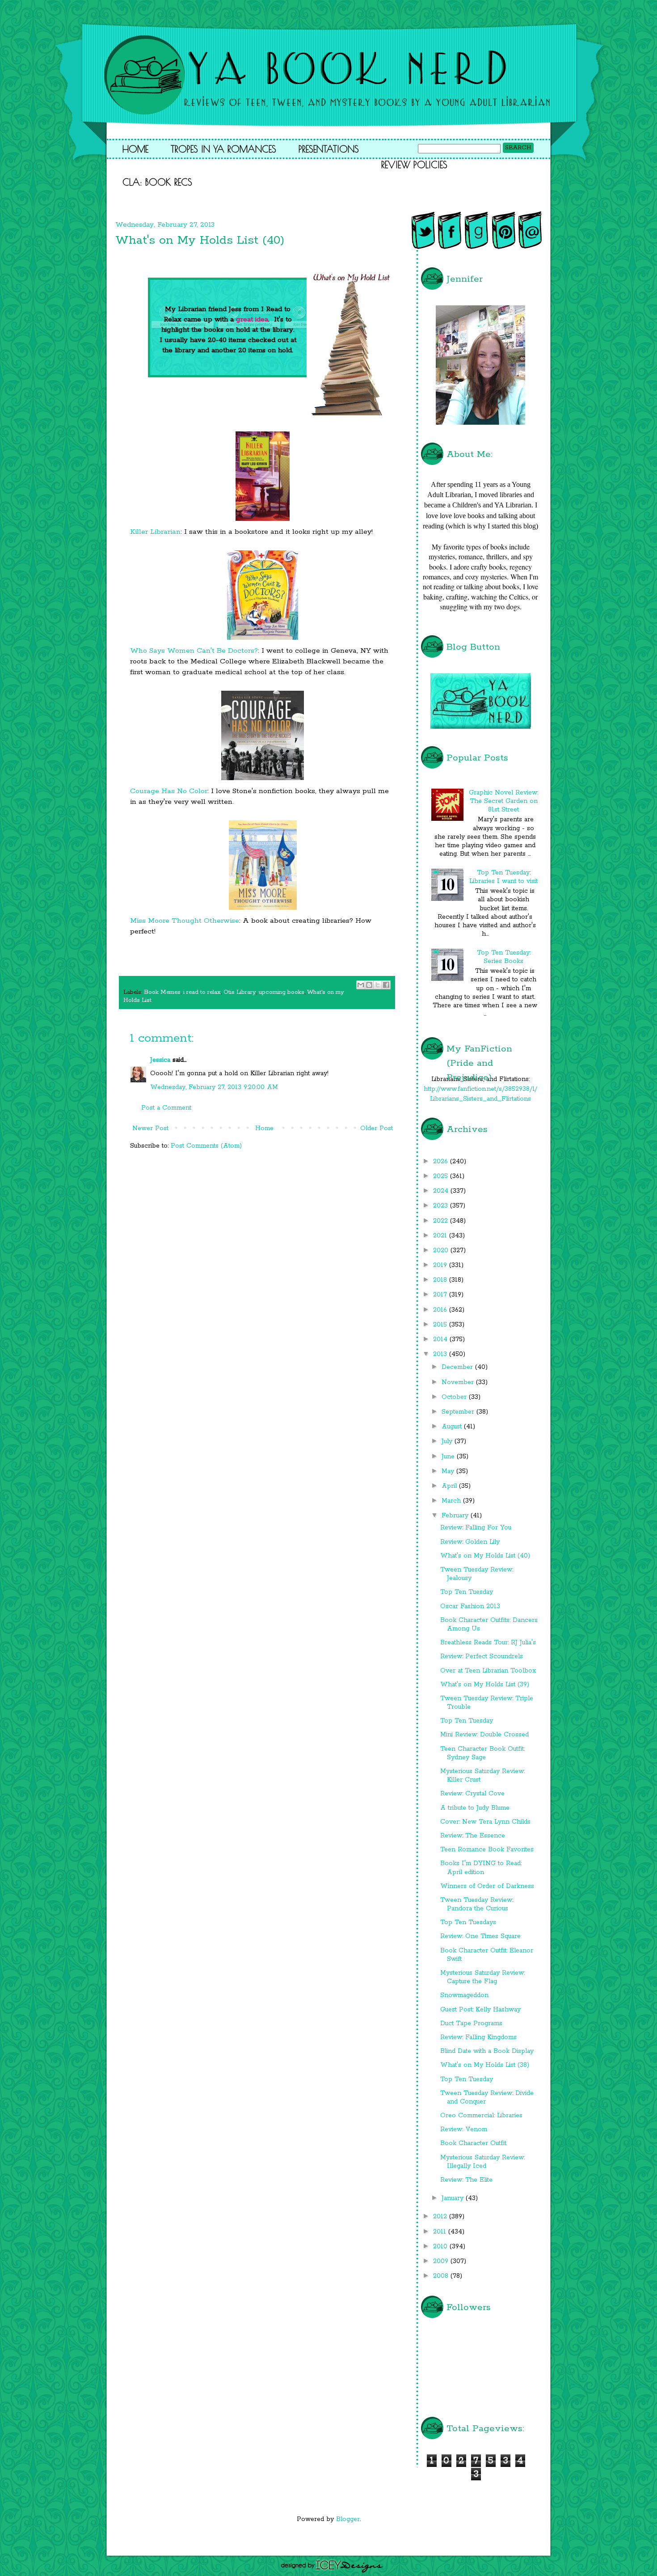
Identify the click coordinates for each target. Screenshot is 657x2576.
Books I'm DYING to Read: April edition (481, 1868)
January (454, 2198)
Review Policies (414, 165)
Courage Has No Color (169, 791)
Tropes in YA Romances (223, 149)
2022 (442, 1221)
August (453, 1427)
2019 (441, 1265)
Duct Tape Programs (471, 2023)
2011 (441, 2232)
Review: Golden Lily (470, 1542)
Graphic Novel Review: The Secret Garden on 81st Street (503, 801)
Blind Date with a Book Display (487, 2051)
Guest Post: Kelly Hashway (480, 2010)
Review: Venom (464, 2129)
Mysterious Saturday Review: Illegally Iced (482, 2162)
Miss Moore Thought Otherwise (185, 921)
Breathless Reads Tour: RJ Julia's (488, 1643)
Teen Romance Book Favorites (487, 1850)
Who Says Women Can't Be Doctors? (194, 651)
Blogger (348, 2519)
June (449, 1457)
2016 (441, 1310)
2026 (442, 1161)
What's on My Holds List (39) (485, 1685)
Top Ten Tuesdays (468, 1922)
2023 (442, 1206)
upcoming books (282, 992)
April (450, 1486)
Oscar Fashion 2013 (470, 1606)
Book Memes (162, 992)
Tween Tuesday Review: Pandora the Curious (477, 1904)
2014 (441, 1339)
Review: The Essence (473, 1836)
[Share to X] (378, 985)
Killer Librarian (155, 532)
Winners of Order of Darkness (487, 1886)
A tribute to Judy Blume (475, 1808)
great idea (252, 319)
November (459, 1382)
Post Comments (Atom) (206, 1146)
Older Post (377, 1128)
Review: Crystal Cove (472, 1794)
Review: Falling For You (476, 1528)
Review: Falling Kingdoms (478, 2037)
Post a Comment (166, 1108)
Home (135, 149)
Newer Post (150, 1128)
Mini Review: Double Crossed (484, 1735)
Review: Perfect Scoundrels (482, 1656)
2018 (441, 1280)
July (448, 1441)
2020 (442, 1250)
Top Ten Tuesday (467, 1592)
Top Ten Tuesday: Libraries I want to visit (503, 877)
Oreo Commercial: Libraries (481, 2116)
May (449, 1471)
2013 (441, 1354)
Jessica (160, 1060)
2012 (441, 2217)
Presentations (329, 149)
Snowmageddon (464, 1995)
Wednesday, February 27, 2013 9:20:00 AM (214, 1087)
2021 (441, 1236)
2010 (441, 2247)
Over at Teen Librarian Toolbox (488, 1671)
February (456, 1516)
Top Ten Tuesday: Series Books (504, 957)
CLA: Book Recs (157, 182)
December (458, 1367)
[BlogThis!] (369, 985)
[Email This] (361, 985)
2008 (442, 2276)
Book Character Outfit (473, 2143)
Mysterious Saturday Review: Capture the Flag (482, 1977)
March (452, 1501)
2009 (442, 2261)
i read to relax (202, 992)
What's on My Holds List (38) (485, 2065)
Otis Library (240, 992)
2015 (441, 1325)
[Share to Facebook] (386, 985)
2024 (442, 1191)
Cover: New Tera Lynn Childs (485, 1822)
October (455, 1397)
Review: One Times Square (480, 1936)
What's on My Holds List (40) (485, 1556)
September (459, 1412)
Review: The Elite (466, 2180)
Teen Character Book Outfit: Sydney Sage (482, 1753)
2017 (441, 1295)
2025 (442, 1176)
